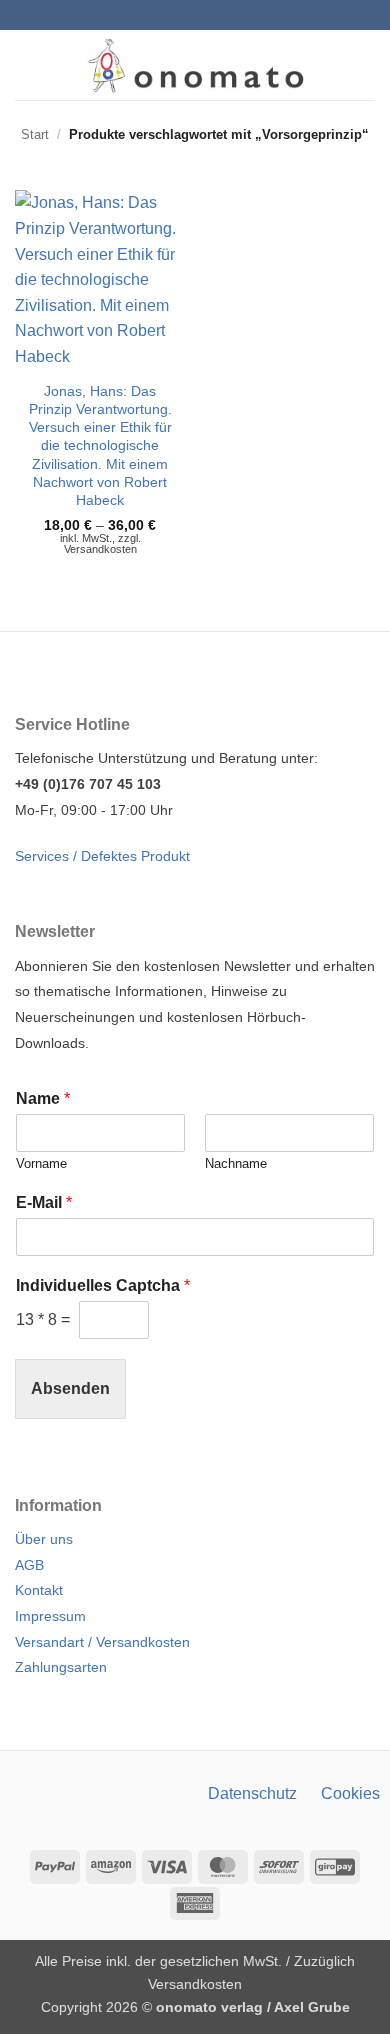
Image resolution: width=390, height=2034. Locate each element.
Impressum (50, 1616)
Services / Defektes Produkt (102, 856)
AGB (29, 1565)
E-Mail (44, 1202)
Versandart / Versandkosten (102, 1642)
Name (43, 1098)
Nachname (236, 1163)
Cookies (350, 1793)
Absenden (70, 1388)
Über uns (44, 1539)
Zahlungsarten (61, 1667)
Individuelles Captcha (103, 1285)
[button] (27, 64)
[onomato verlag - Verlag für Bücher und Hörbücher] (195, 65)
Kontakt (39, 1590)
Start (35, 134)
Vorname (41, 1163)
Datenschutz (252, 1793)
